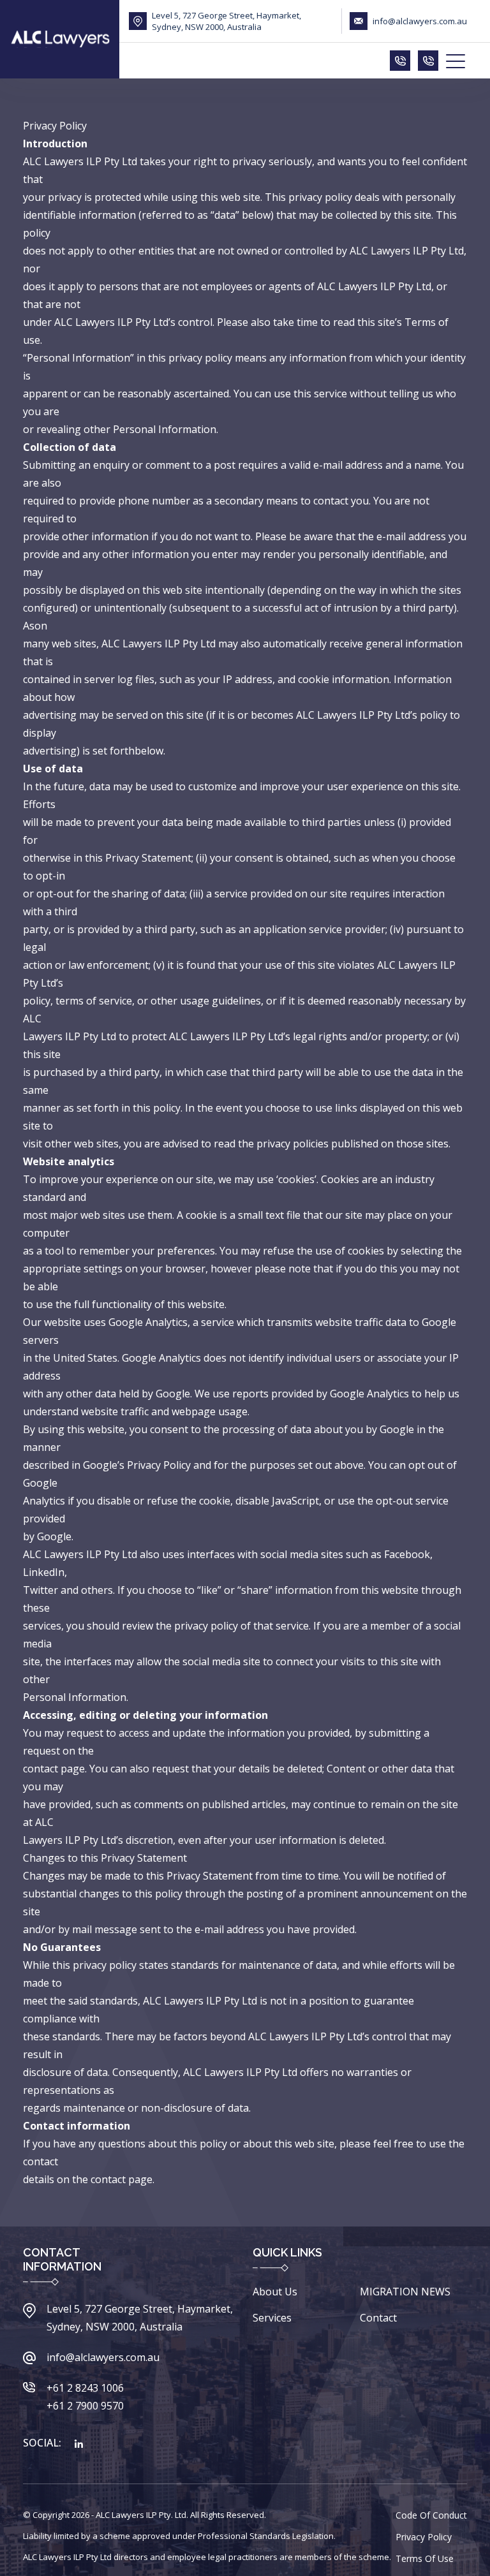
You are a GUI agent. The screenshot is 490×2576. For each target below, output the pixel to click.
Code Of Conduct (431, 2515)
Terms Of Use (425, 2558)
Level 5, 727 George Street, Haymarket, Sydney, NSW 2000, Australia (226, 21)
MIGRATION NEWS (405, 2292)
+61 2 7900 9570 (85, 2406)
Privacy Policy (424, 2537)
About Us (275, 2292)
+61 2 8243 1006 (85, 2388)
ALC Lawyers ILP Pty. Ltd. (142, 2515)
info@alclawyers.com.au (420, 21)
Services (272, 2318)
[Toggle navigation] (457, 61)
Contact (378, 2318)
